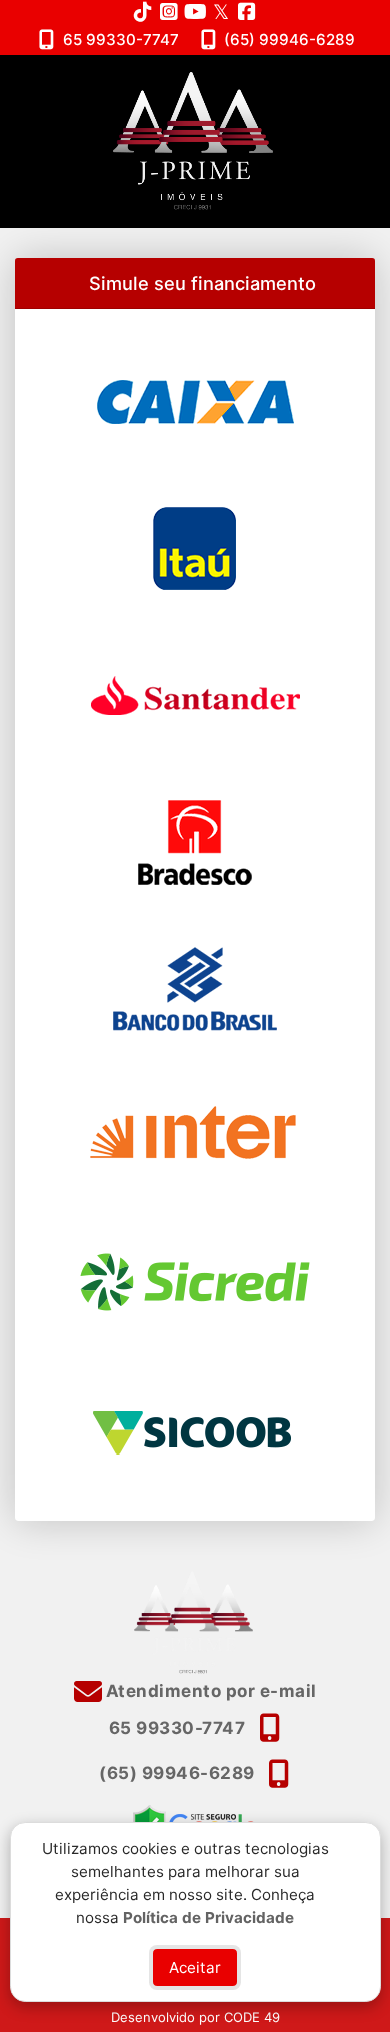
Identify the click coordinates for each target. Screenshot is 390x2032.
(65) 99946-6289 (289, 39)
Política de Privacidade (208, 1916)
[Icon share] (143, 11)
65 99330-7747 (121, 39)
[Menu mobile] (195, 141)
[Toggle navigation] (333, 81)
